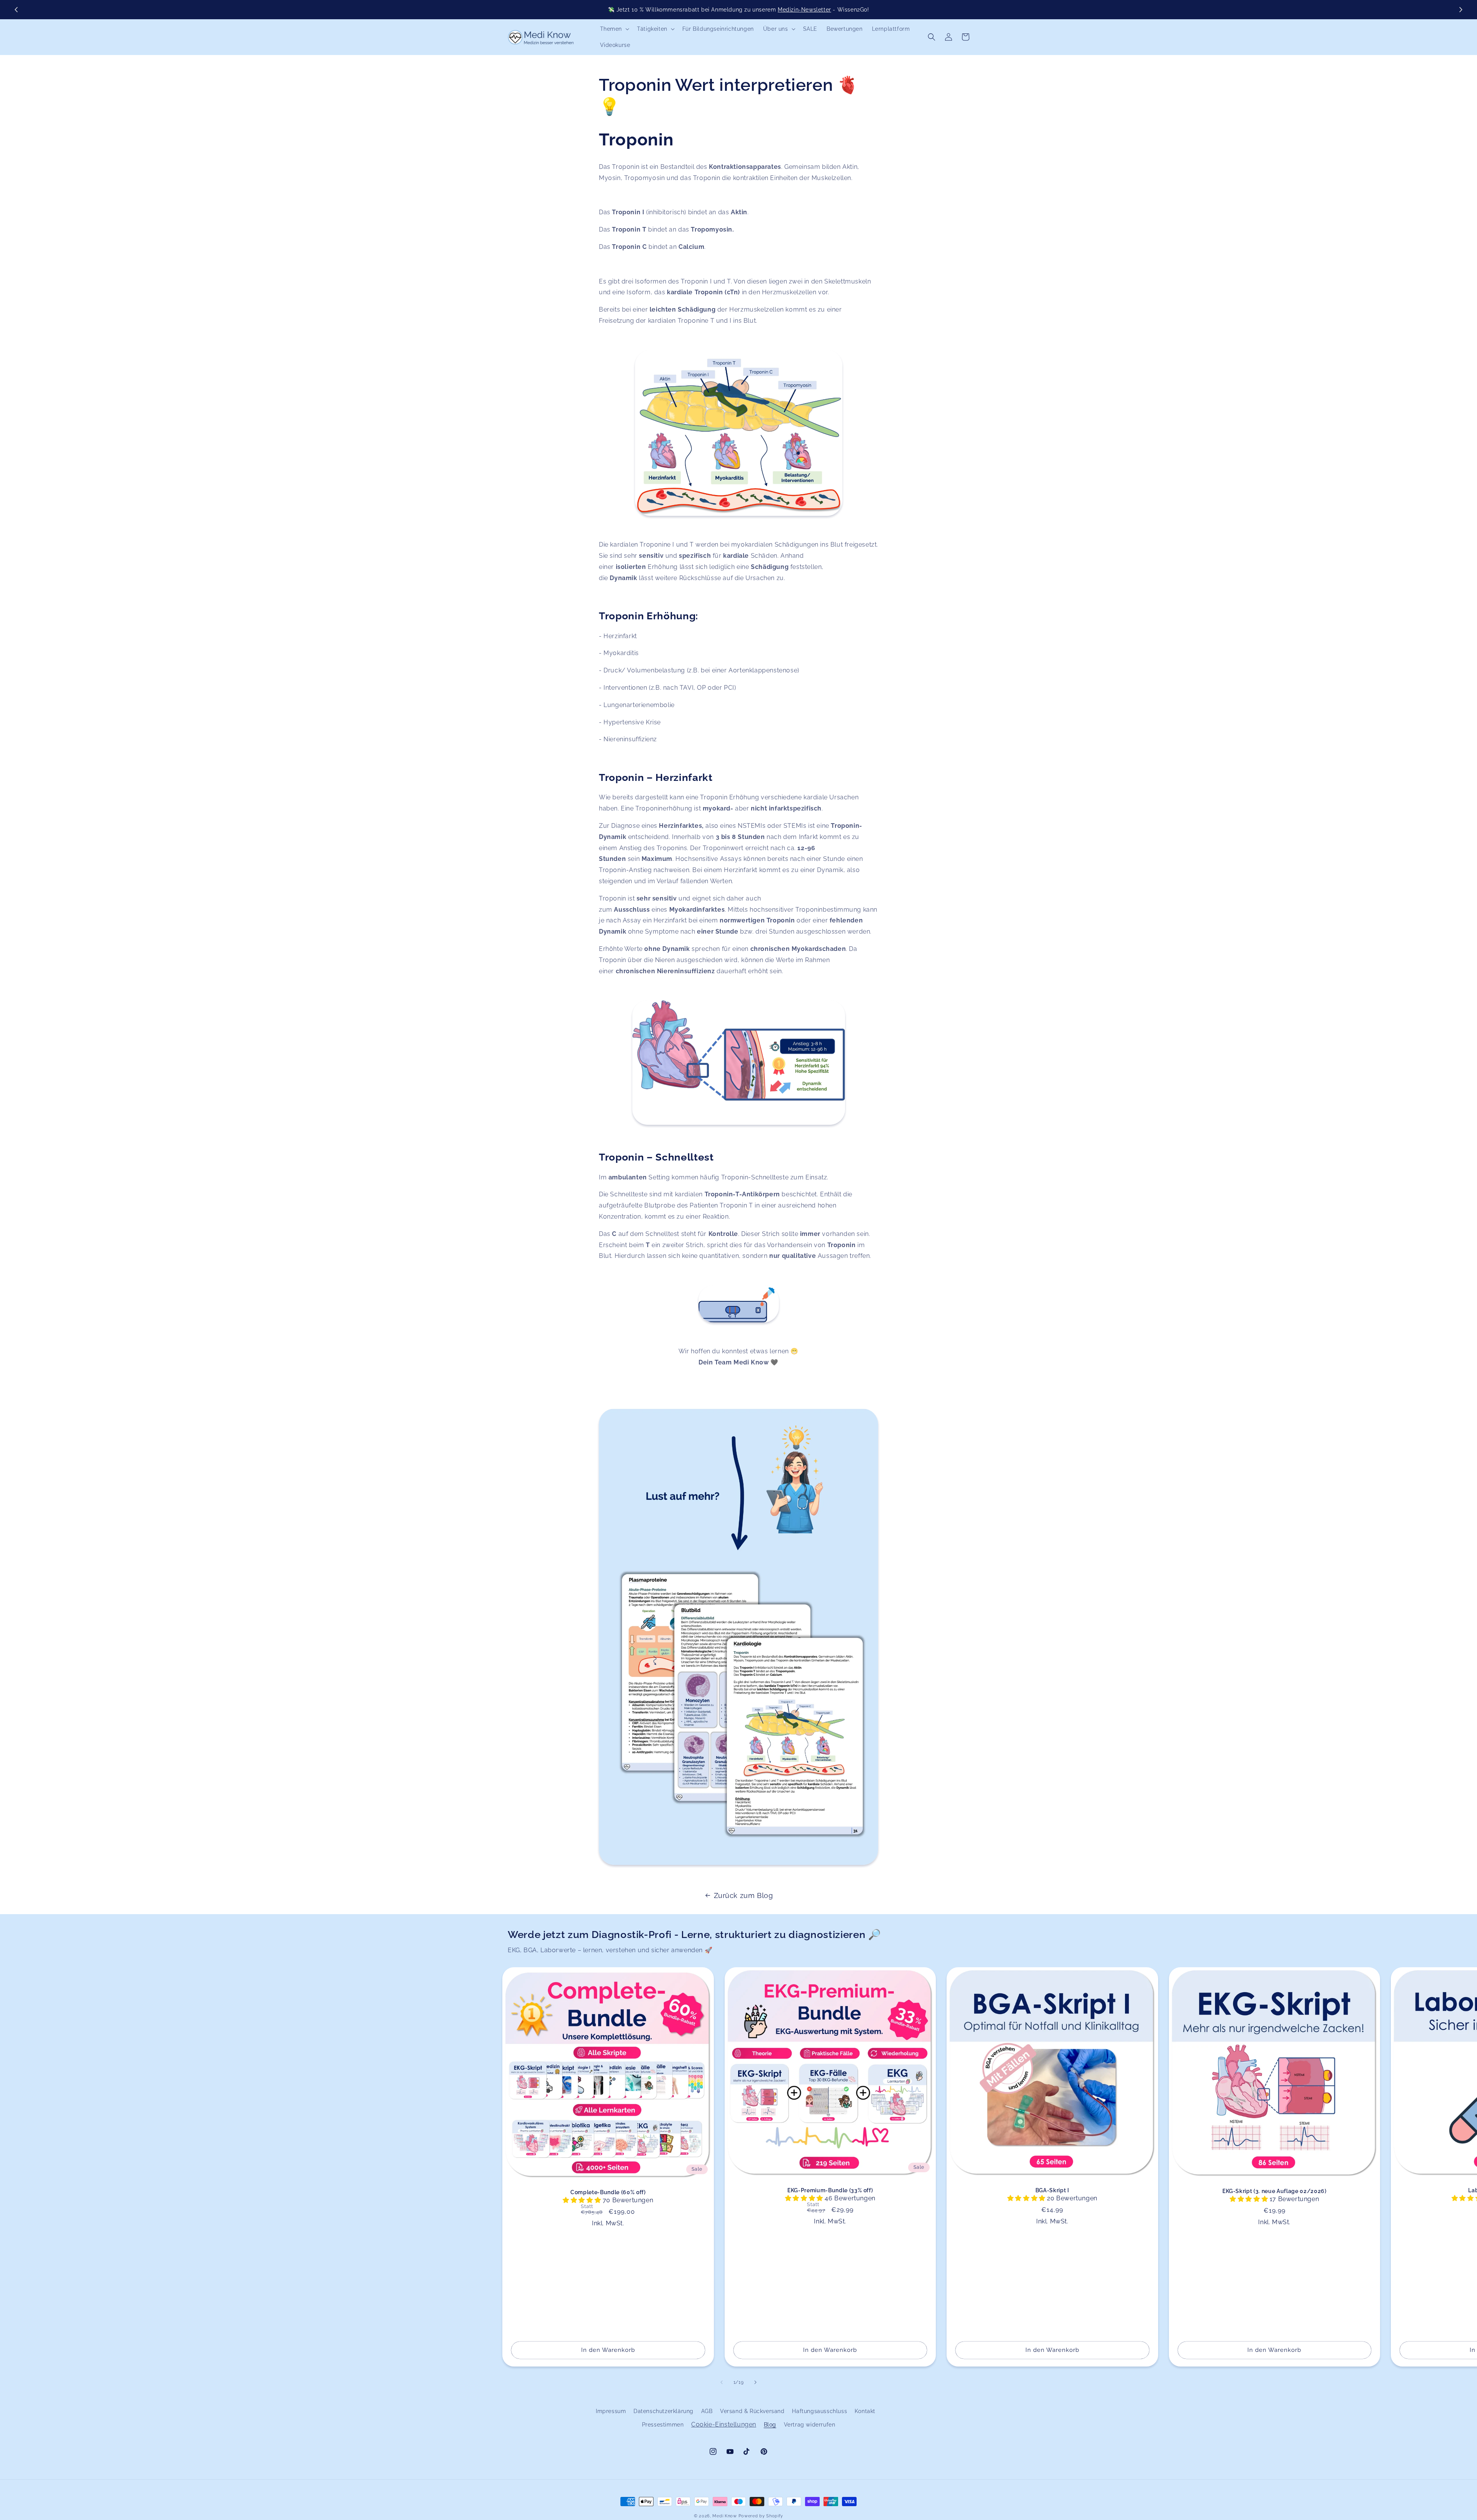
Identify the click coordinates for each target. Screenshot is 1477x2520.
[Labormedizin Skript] (738, 1864)
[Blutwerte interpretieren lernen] (738, 1062)
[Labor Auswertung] (738, 1304)
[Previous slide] (17, 10)
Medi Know (724, 2516)
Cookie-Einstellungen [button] (724, 2424)
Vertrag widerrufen (810, 2425)
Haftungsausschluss (819, 2411)
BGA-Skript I (1052, 2190)
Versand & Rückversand (752, 2411)
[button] (614, 29)
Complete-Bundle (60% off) (608, 2192)
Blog (770, 2425)
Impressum (611, 2411)
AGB (707, 2411)
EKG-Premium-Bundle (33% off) (830, 2190)
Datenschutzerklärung (663, 2411)
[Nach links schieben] (722, 2382)
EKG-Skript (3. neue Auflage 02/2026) (1274, 2191)
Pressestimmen (663, 2425)
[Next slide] (1460, 10)
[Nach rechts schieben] (755, 2382)
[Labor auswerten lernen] (738, 433)
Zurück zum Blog (744, 1895)
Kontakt (865, 2411)
